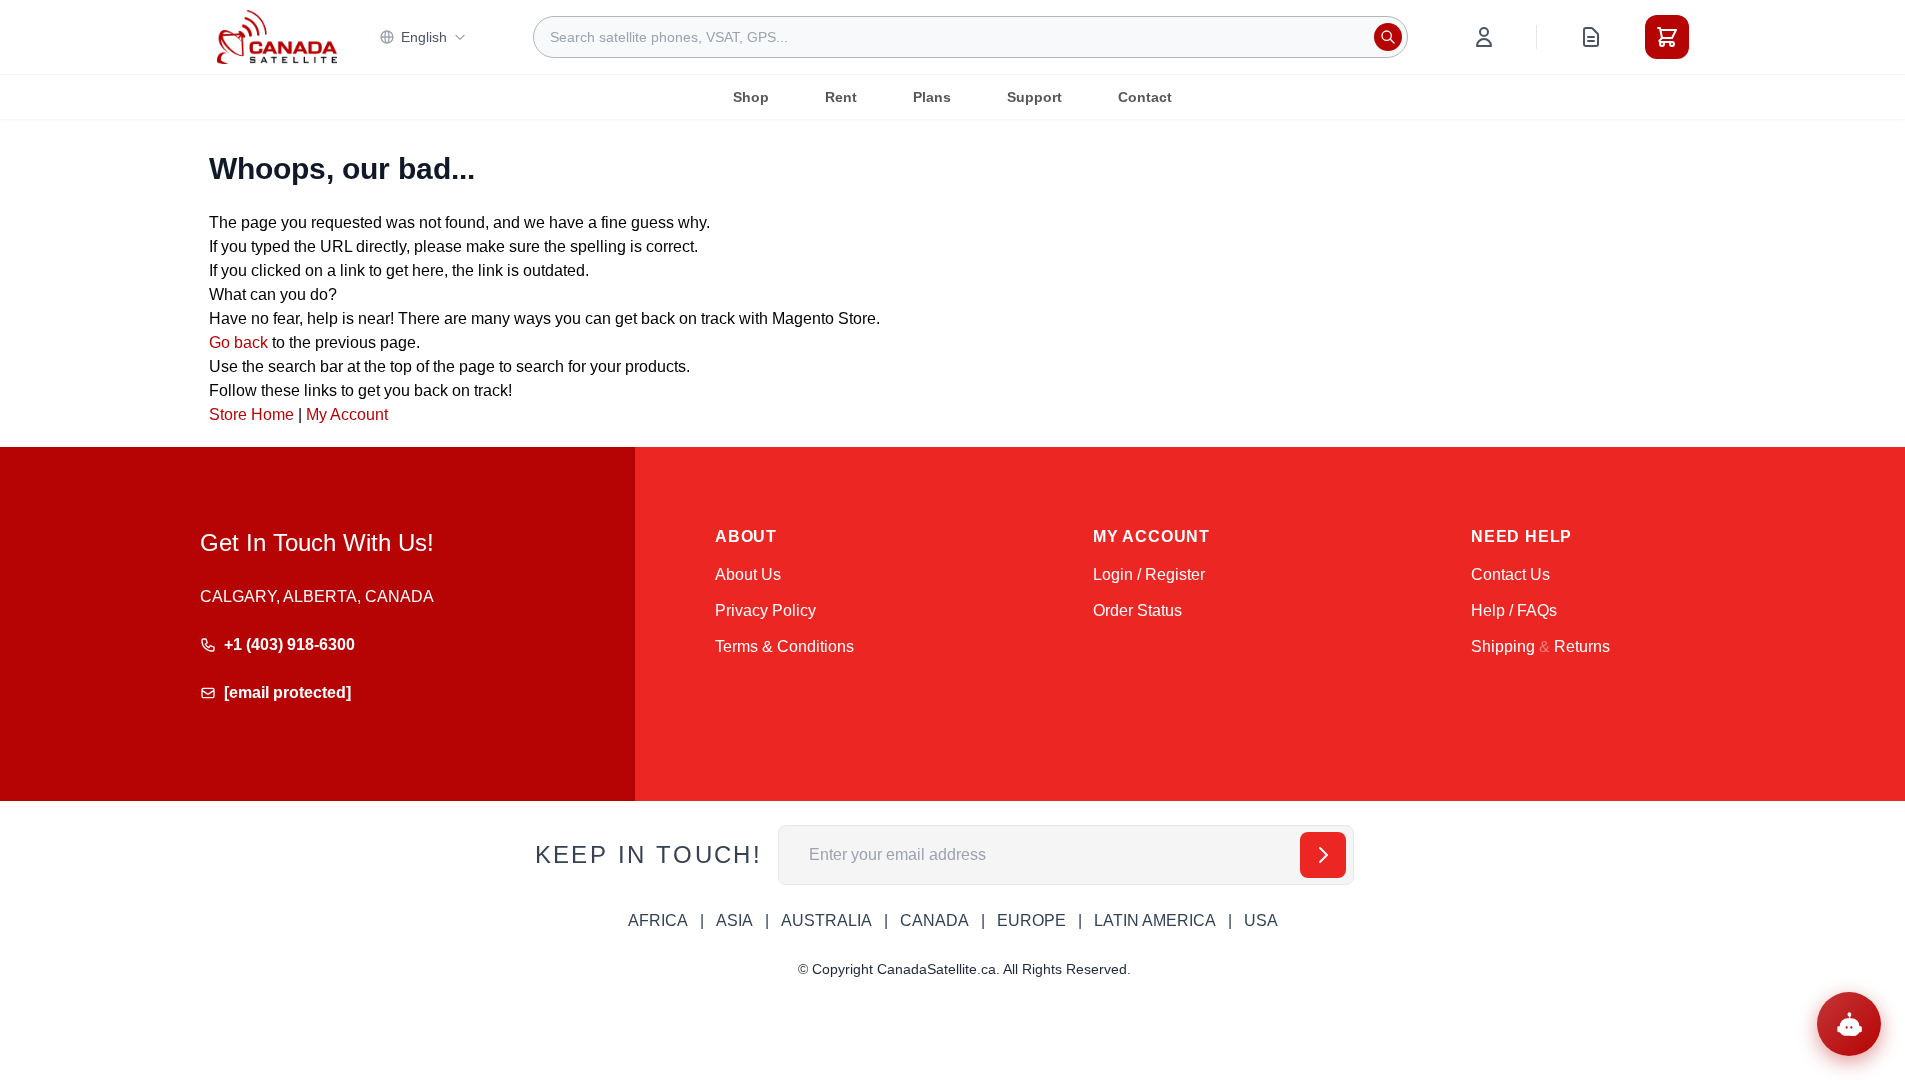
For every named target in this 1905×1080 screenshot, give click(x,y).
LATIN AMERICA (1155, 920)
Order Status (1137, 610)
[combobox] (970, 37)
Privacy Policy (765, 610)
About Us (748, 574)
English (424, 37)
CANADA (934, 920)
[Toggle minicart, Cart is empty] (1667, 37)
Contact (1145, 97)
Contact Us (1510, 574)
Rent (841, 97)
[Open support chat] (1849, 1024)
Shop (751, 97)
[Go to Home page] (277, 37)
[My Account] (1484, 37)
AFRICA (658, 920)
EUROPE (1031, 920)
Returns (1582, 646)
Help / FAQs (1514, 610)
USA (1261, 920)
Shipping (1503, 646)
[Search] (1388, 37)
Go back (238, 342)
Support (1034, 97)
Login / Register (1149, 574)
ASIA (734, 920)
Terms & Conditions (784, 646)
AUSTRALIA (826, 920)
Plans (932, 97)
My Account (347, 414)
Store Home (251, 414)
